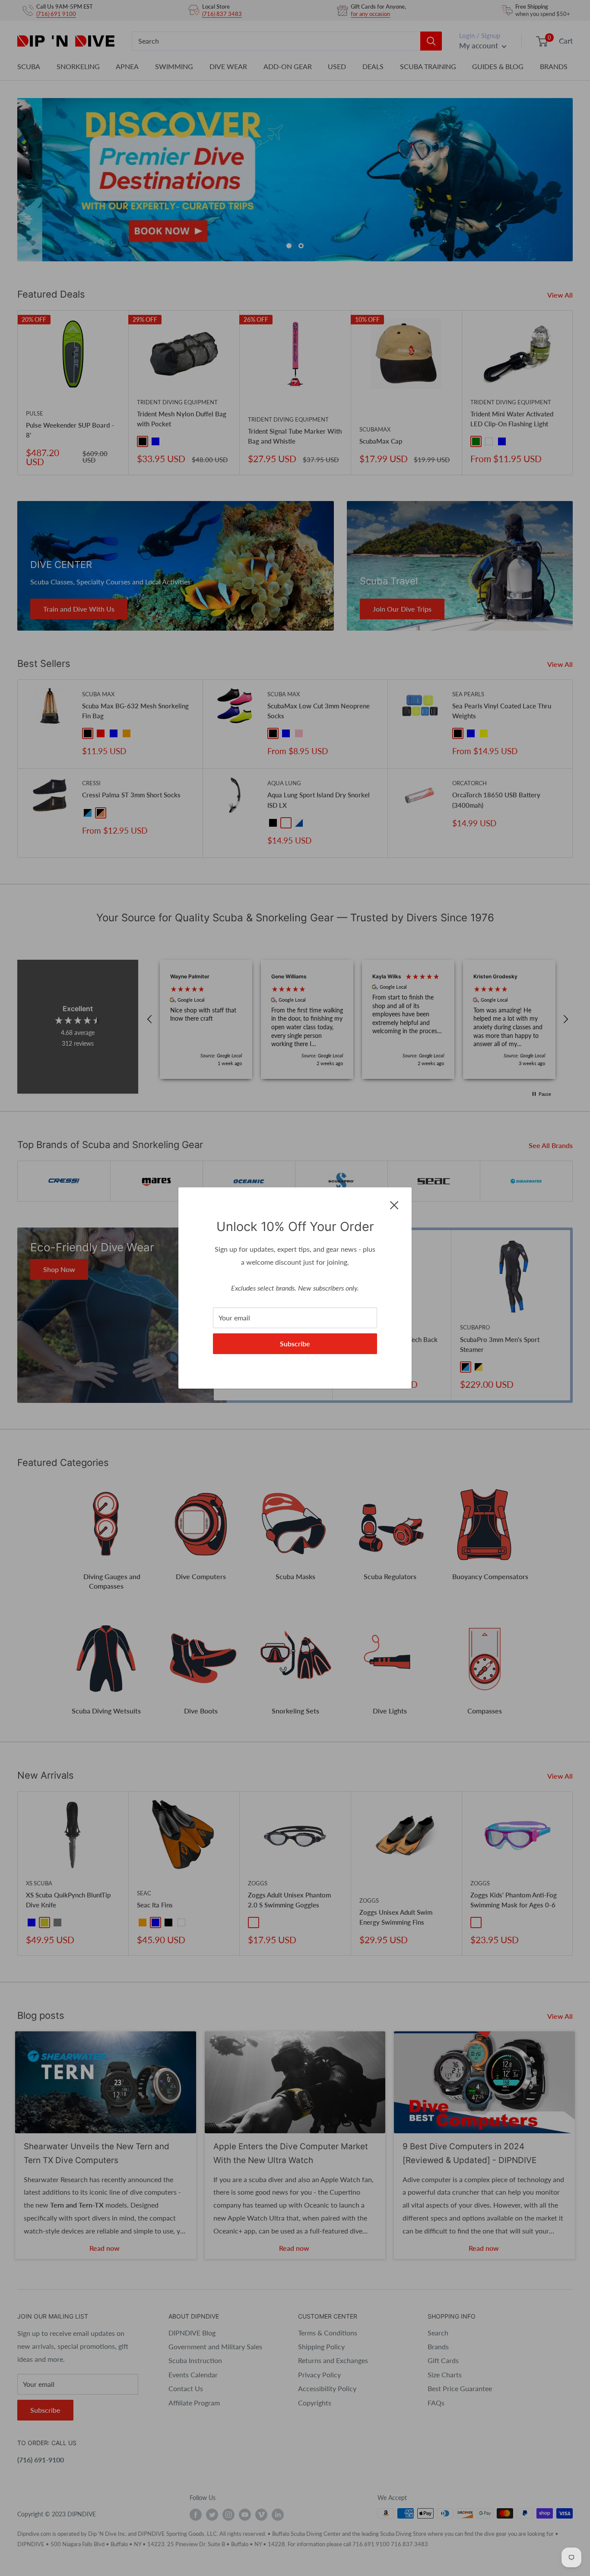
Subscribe (295, 1344)
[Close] (394, 1204)
